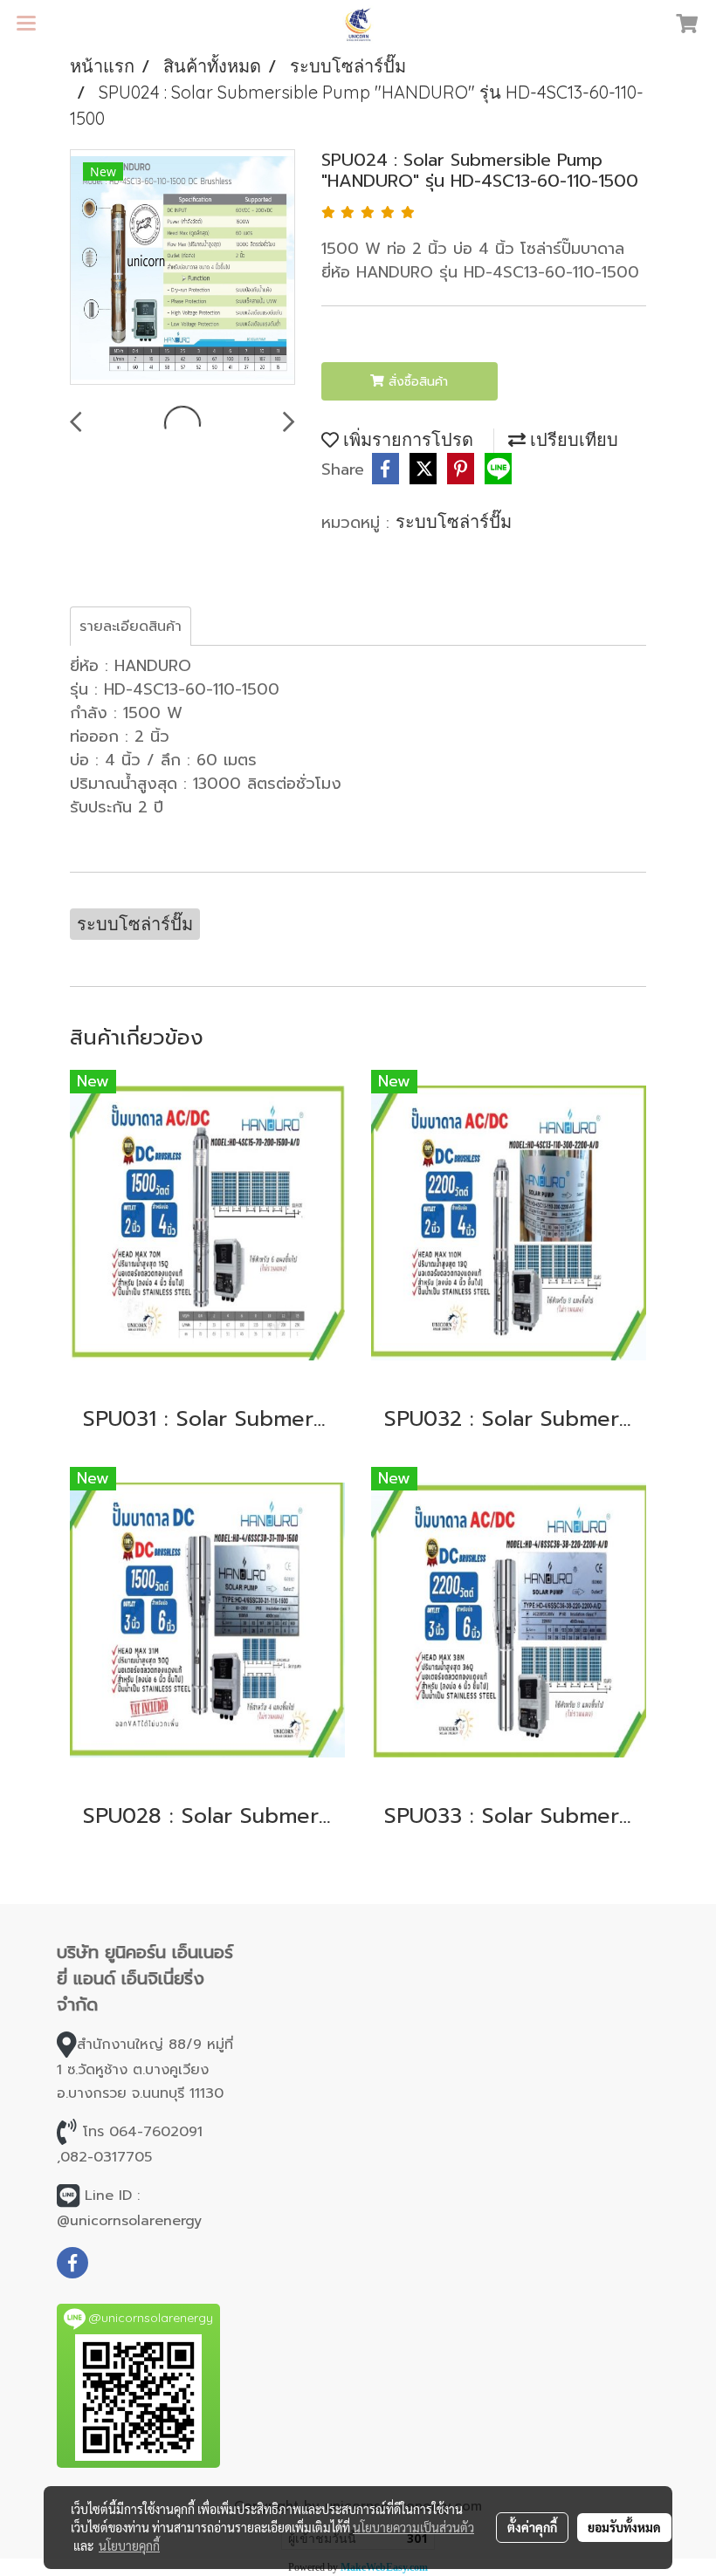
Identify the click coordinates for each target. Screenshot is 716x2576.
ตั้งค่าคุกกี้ (532, 2527)
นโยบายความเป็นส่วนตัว (413, 2527)
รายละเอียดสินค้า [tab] (131, 627)
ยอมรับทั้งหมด (624, 2527)
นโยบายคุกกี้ (129, 2545)
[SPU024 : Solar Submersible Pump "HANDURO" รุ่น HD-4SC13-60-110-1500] (182, 268)
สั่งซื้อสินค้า (416, 382)
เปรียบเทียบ (572, 439)
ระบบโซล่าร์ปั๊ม (454, 521)
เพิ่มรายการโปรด (406, 439)
